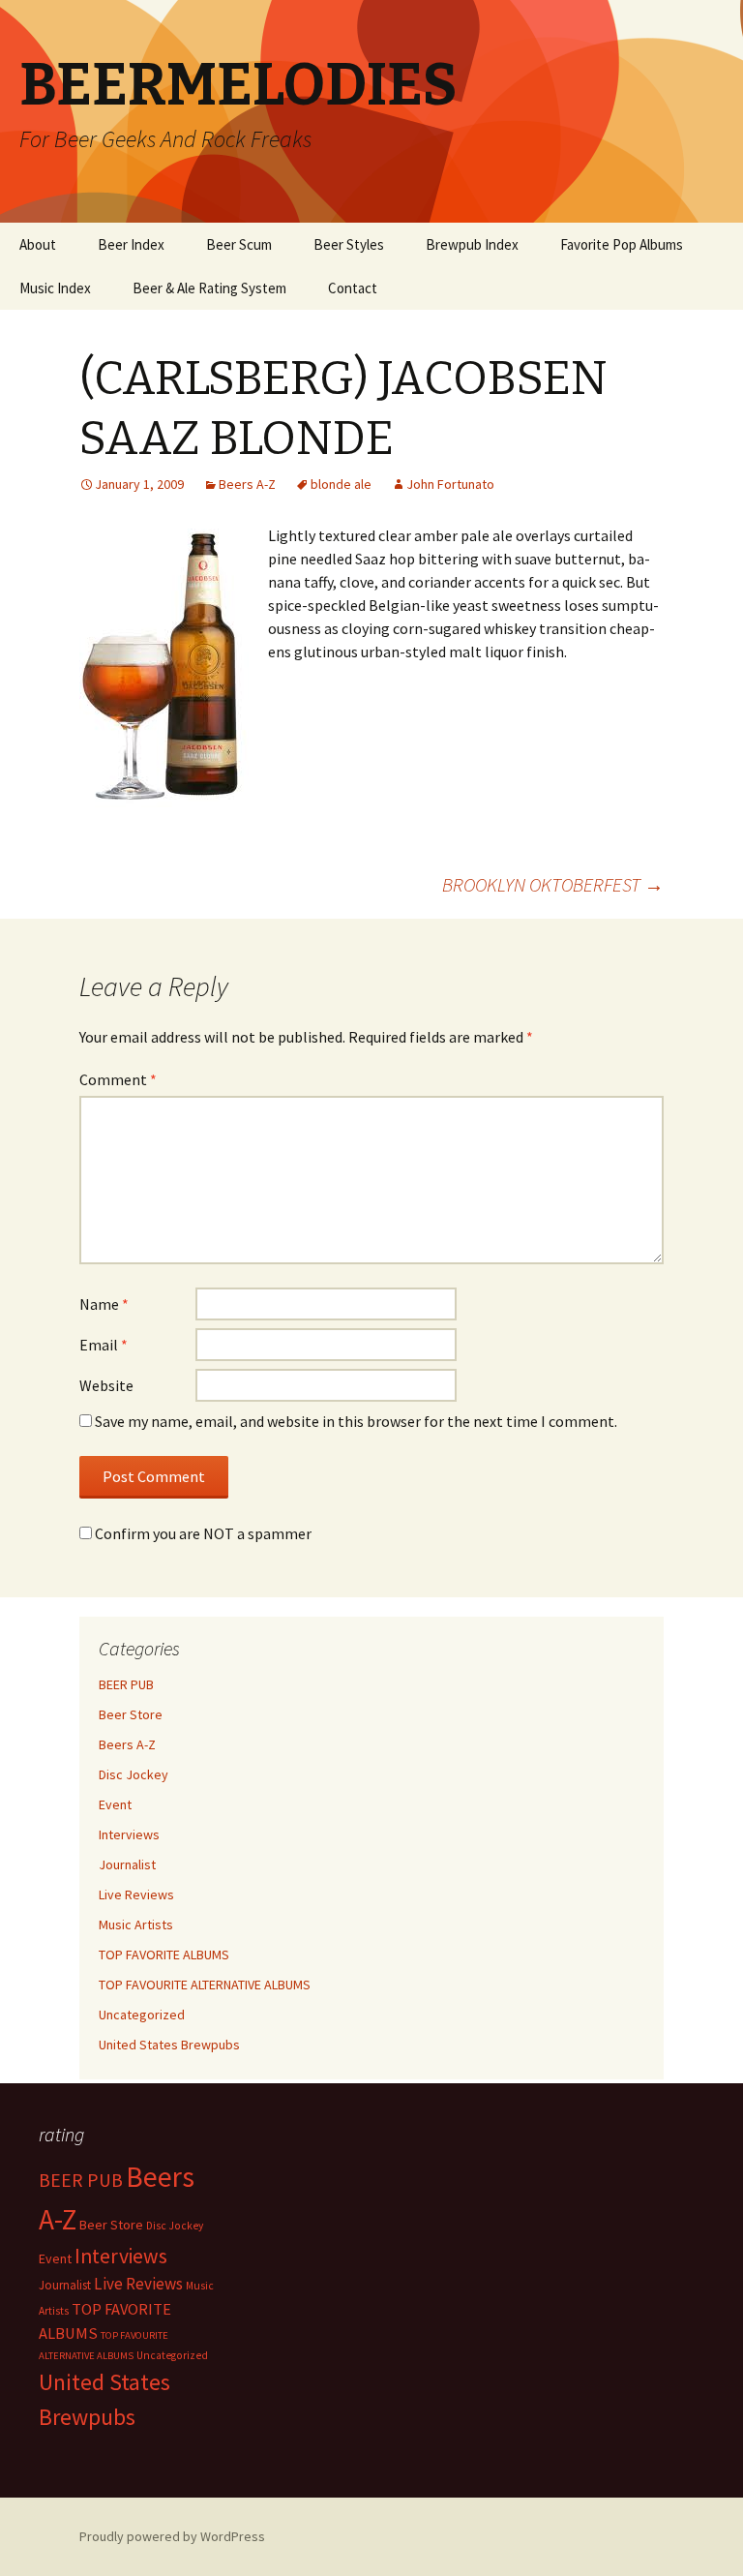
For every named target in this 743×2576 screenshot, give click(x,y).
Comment (118, 1079)
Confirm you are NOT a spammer (202, 1533)
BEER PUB (126, 1684)
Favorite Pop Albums (622, 244)
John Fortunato (450, 484)
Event (115, 1804)
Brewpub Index (472, 244)
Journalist (127, 1864)
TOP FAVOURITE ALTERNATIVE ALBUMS (205, 1985)
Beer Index (131, 244)
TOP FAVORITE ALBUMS (164, 1955)
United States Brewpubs (169, 2045)
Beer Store (131, 1714)
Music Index (55, 288)
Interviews (129, 1834)
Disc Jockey (134, 1774)
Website (106, 1385)
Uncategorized (142, 2015)
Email (104, 1345)
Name (104, 1304)
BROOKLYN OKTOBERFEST (553, 884)
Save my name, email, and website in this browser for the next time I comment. (356, 1421)
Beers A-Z (247, 484)
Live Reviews (136, 1894)
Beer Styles (349, 244)
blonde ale (341, 484)
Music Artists (136, 1924)
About (38, 244)
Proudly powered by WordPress (172, 2536)
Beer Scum (239, 244)
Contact (353, 288)
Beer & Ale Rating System (209, 288)
